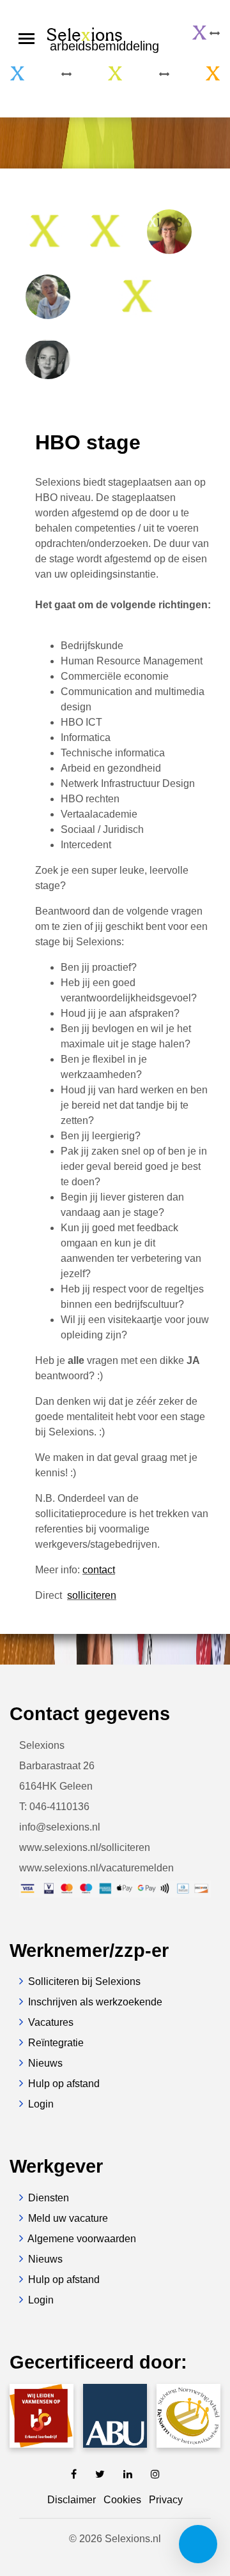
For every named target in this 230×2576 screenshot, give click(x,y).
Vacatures (51, 2022)
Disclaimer (72, 2500)
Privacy (166, 2500)
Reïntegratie (56, 2043)
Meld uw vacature (68, 2218)
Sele (103, 38)
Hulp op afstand (64, 2084)
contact (99, 1570)
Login (41, 2104)
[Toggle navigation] (27, 39)
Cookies (122, 2500)
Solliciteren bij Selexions (84, 1981)
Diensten (49, 2198)
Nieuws (45, 2063)
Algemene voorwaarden (82, 2239)
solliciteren (92, 1595)
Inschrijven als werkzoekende (95, 2002)
